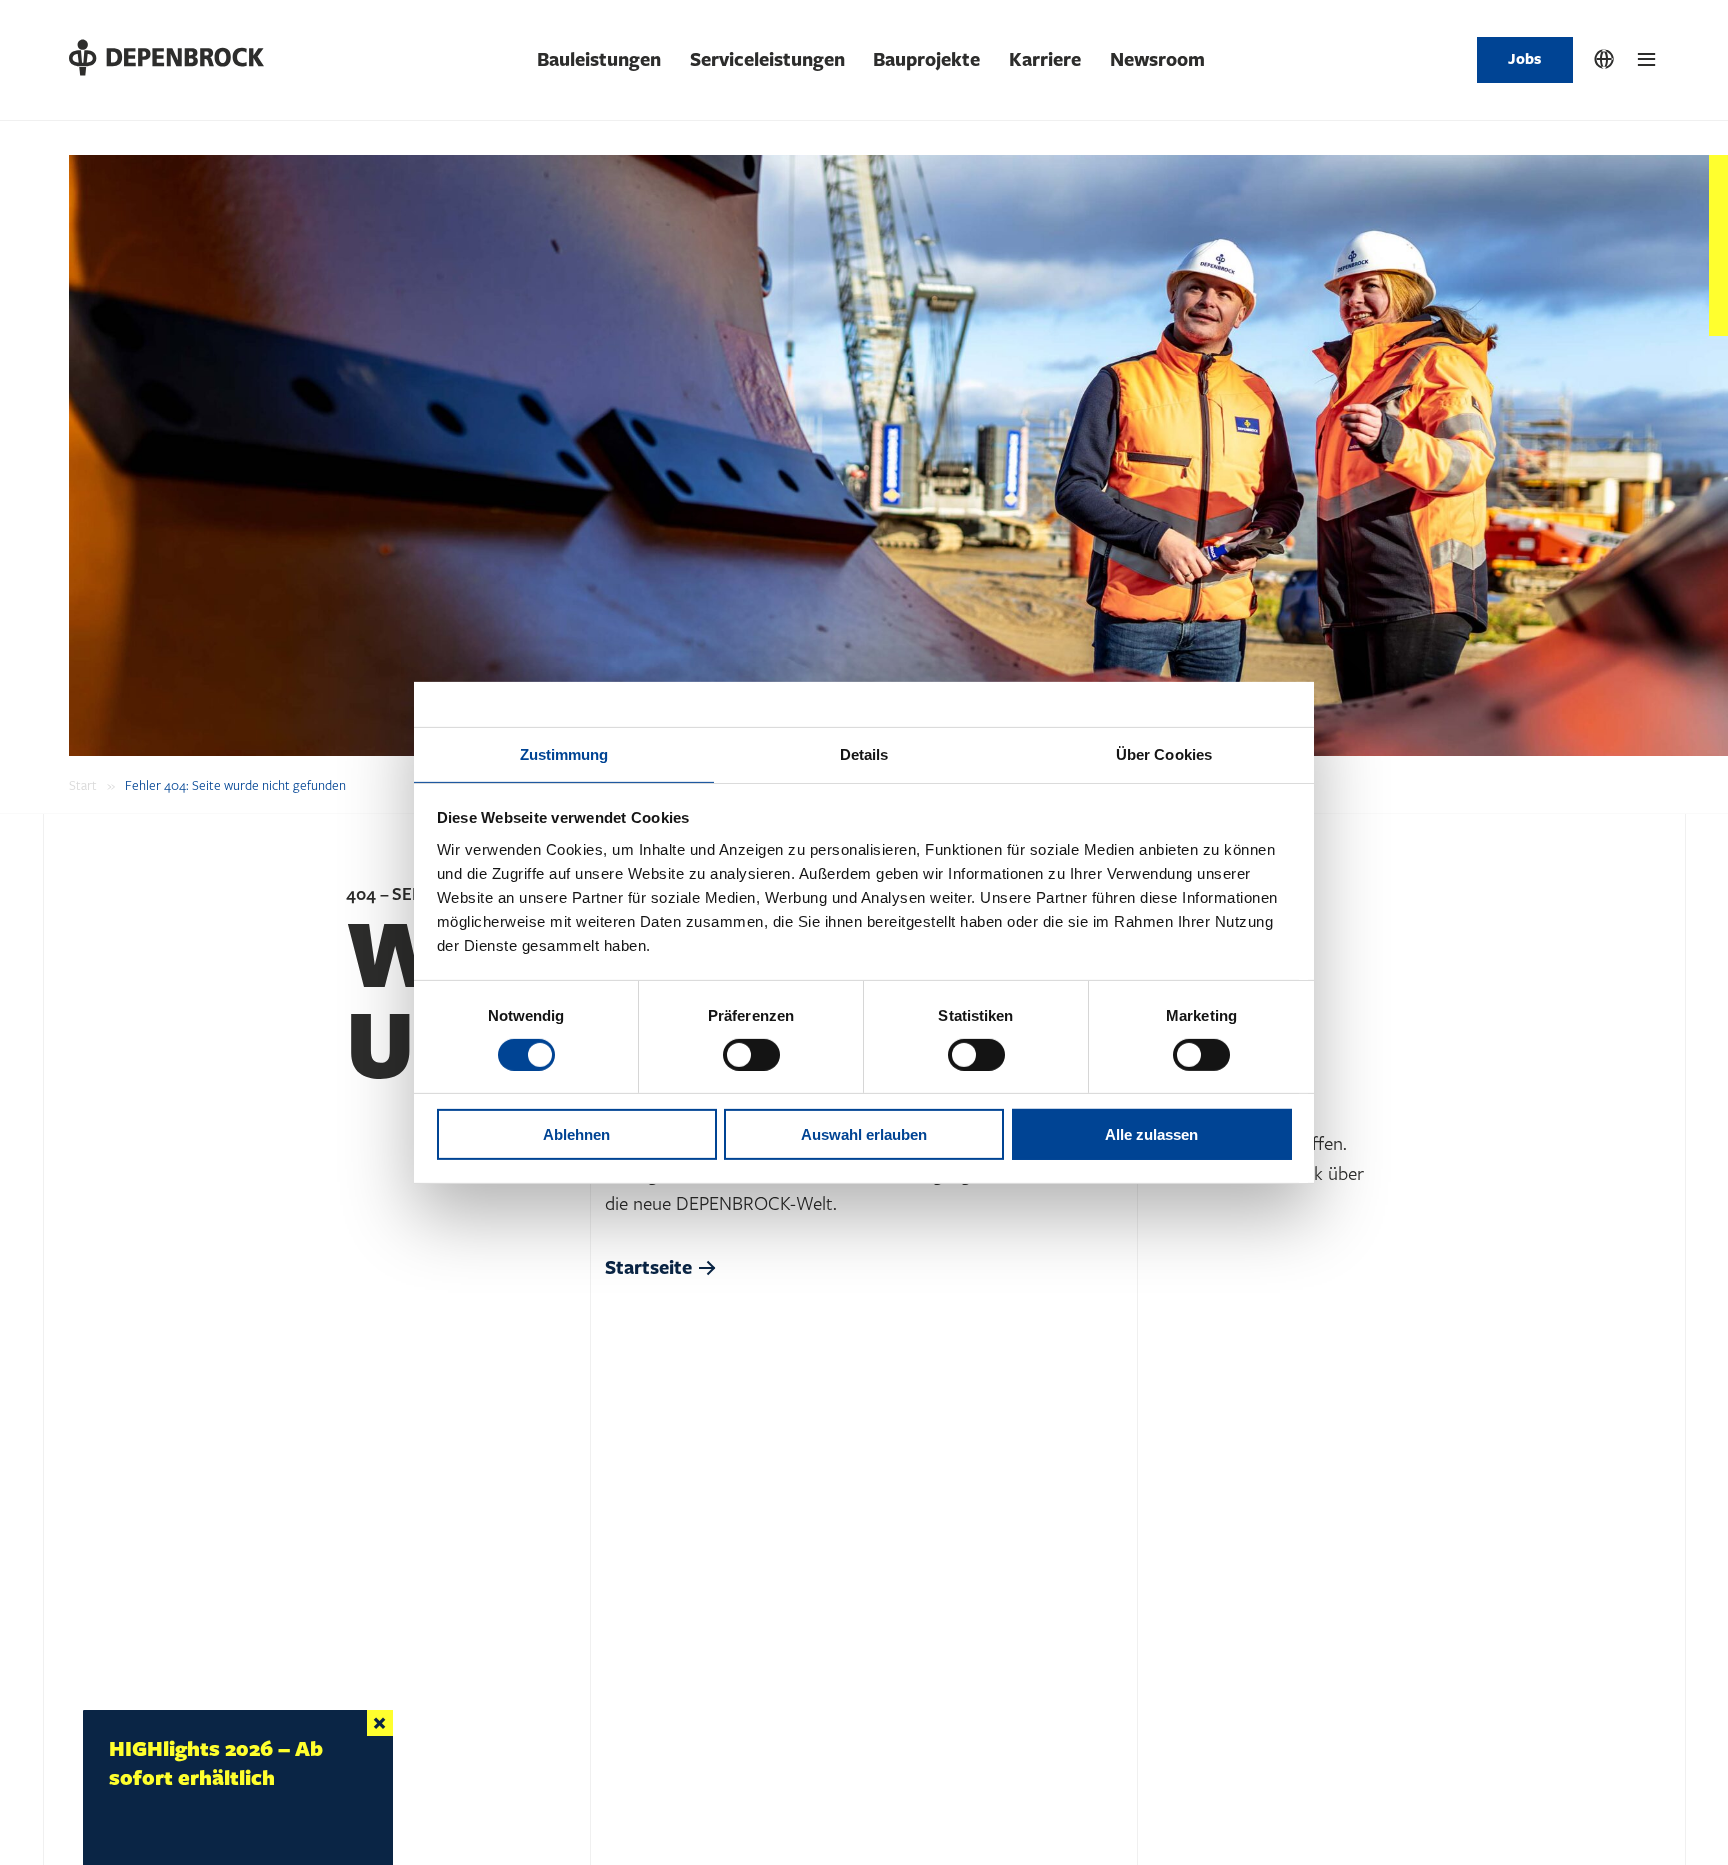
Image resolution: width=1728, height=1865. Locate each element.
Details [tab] (864, 753)
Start (83, 786)
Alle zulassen (1151, 1134)
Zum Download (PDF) (173, 1799)
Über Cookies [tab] (1164, 753)
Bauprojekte (926, 60)
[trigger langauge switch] (1604, 60)
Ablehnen (576, 1134)
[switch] (751, 1055)
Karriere (1045, 60)
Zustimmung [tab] (564, 753)
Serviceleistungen (767, 60)
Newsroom (1157, 60)
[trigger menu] (1647, 60)
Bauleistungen (599, 60)
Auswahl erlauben (864, 1134)
